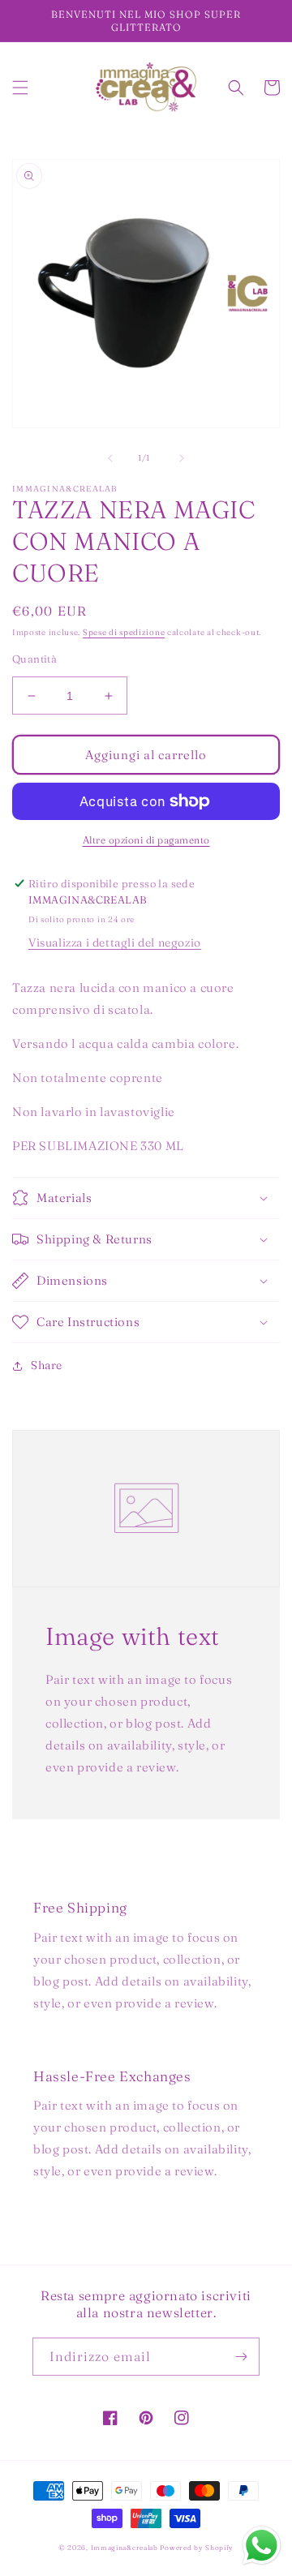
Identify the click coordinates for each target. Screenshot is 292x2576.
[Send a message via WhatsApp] (262, 2546)
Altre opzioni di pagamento (146, 840)
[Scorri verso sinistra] (110, 458)
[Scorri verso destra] (182, 458)
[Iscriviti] (241, 2357)
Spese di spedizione (124, 632)
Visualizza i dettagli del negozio (115, 942)
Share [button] (47, 1365)
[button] (20, 88)
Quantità (34, 659)
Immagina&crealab (125, 2548)
